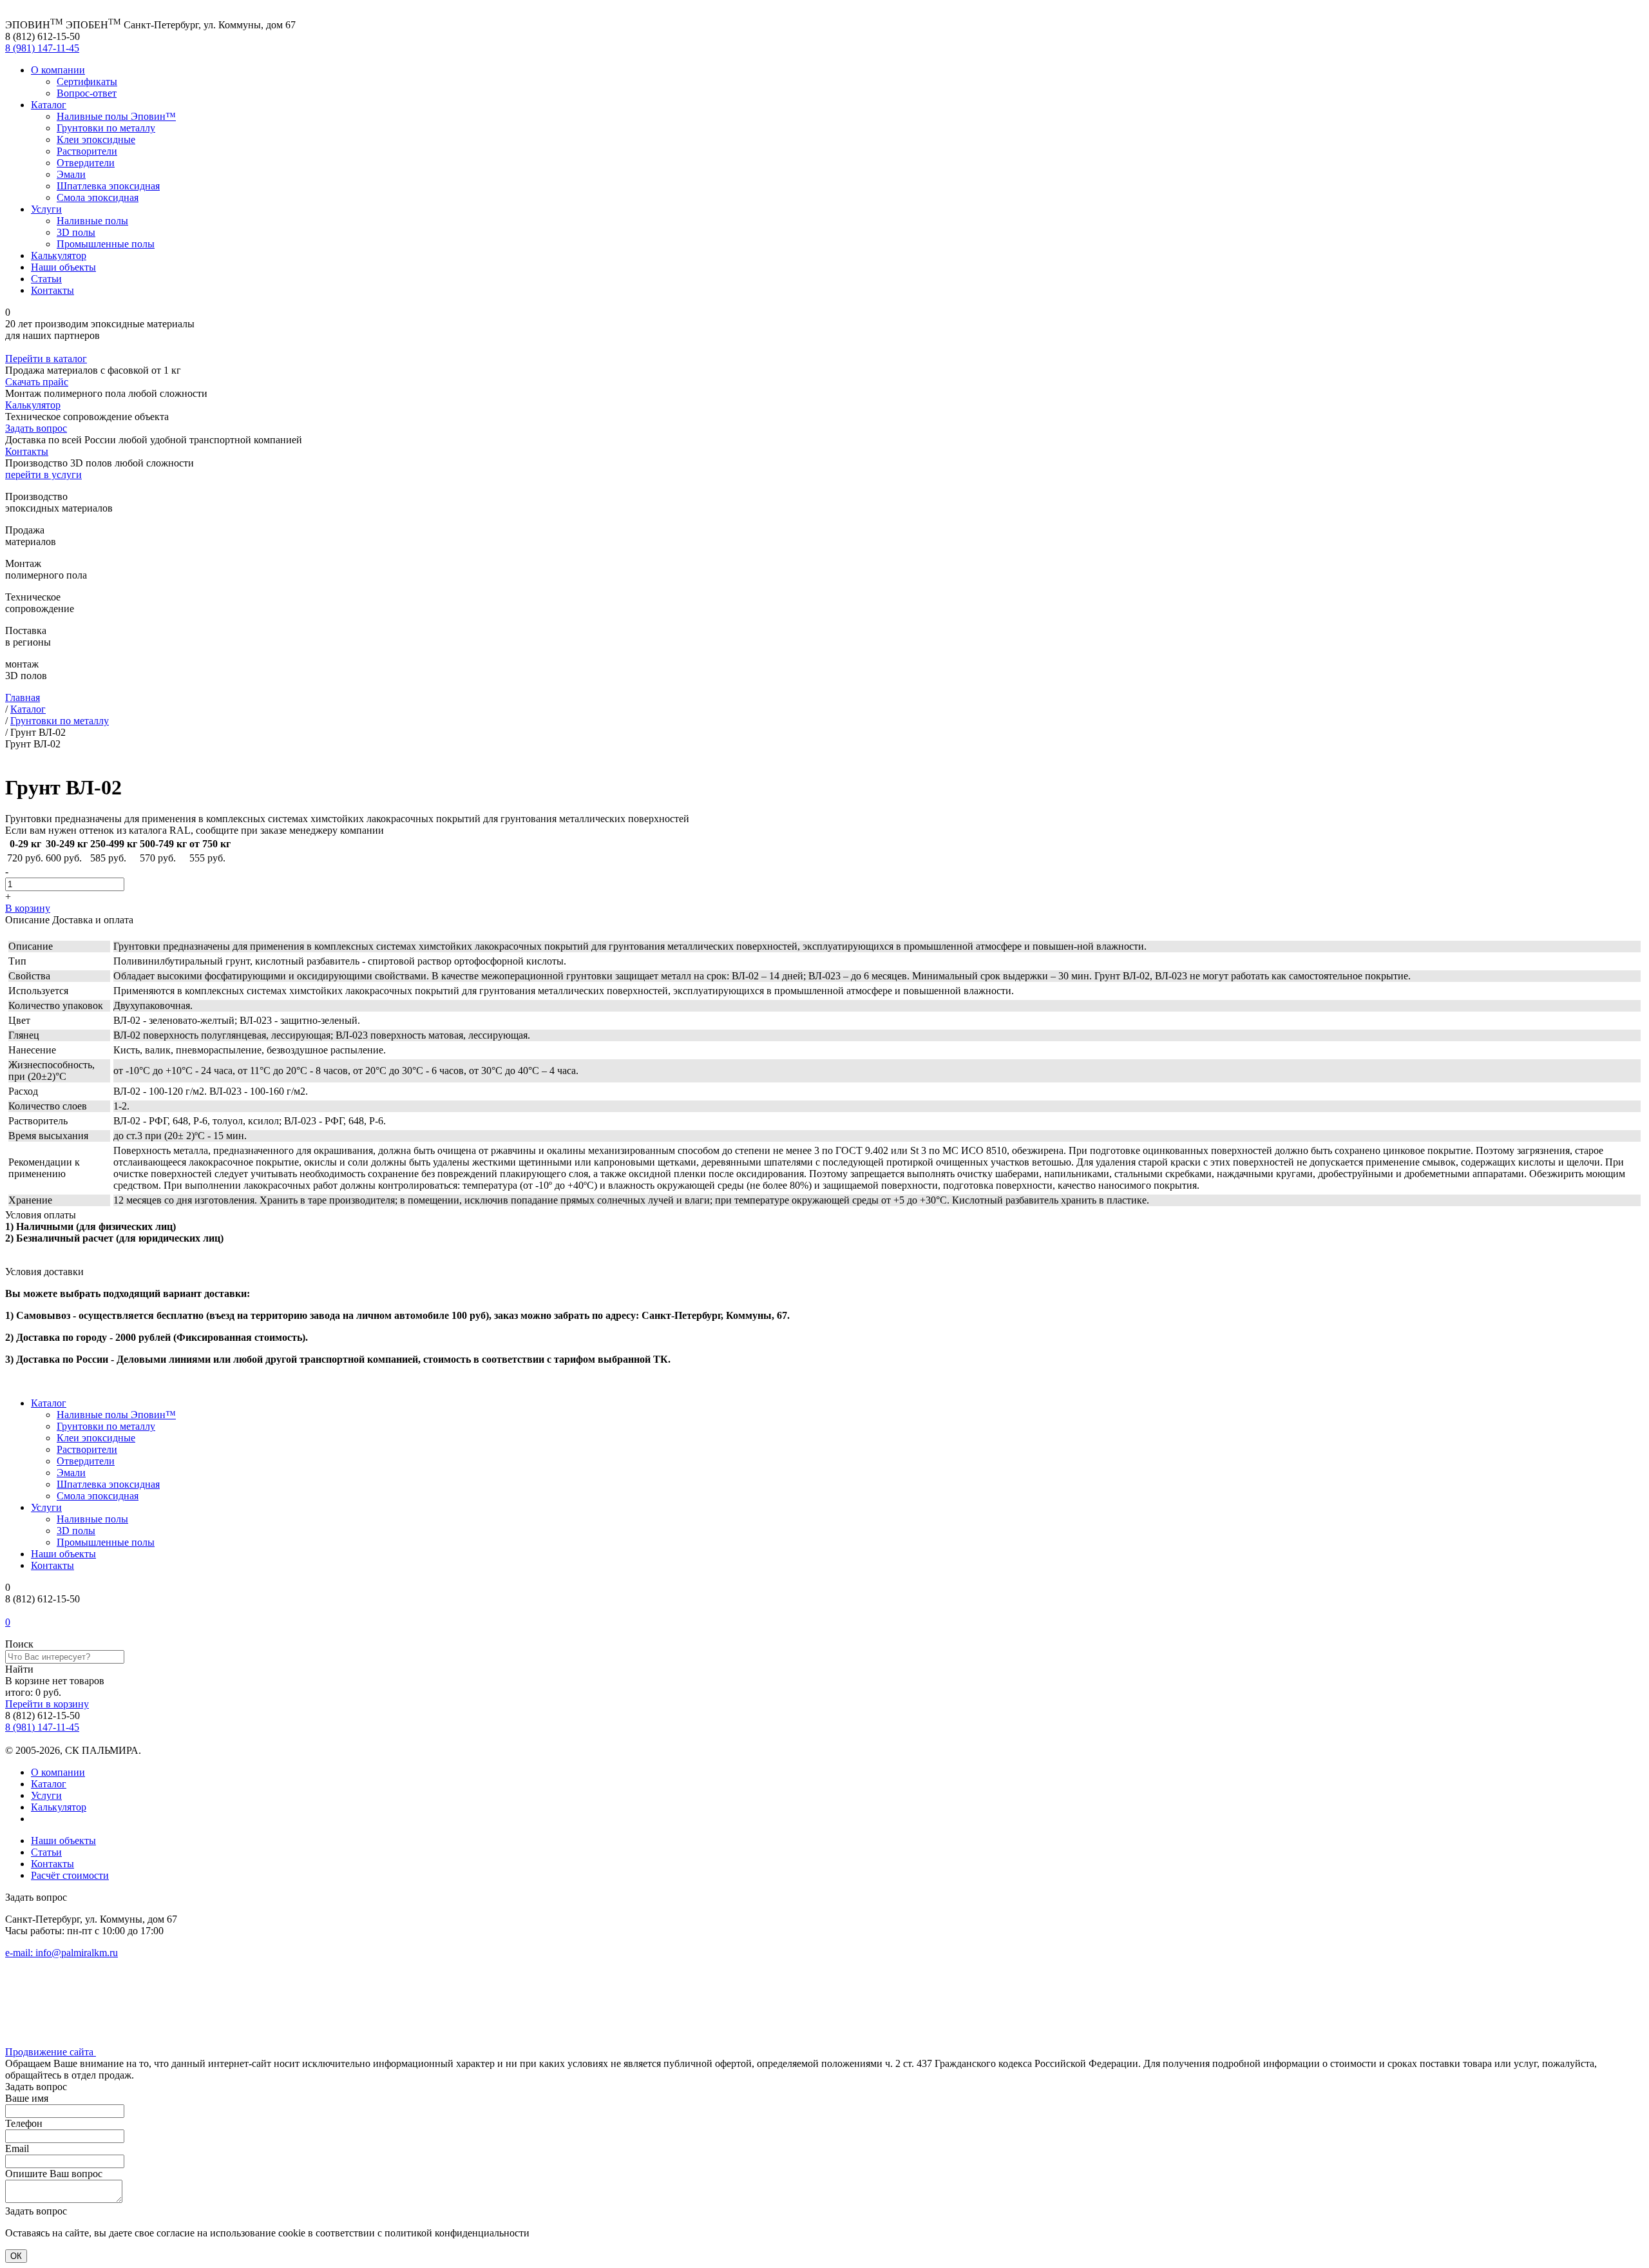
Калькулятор (59, 255)
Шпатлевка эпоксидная (108, 186)
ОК (16, 2256)
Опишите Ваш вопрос (54, 2174)
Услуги (46, 209)
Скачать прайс (37, 382)
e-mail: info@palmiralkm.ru (62, 1953)
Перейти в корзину (47, 1704)
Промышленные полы (106, 244)
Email (17, 2148)
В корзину (28, 908)
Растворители (87, 151)
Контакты (52, 290)
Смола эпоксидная (98, 197)
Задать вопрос (36, 428)
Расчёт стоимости (70, 1875)
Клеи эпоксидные (96, 139)
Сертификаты (87, 82)
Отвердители (86, 163)
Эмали (71, 174)
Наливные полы (92, 221)
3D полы (76, 232)
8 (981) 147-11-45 (42, 48)
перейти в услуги (43, 475)
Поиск (19, 1644)
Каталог (49, 105)
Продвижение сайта (51, 2052)
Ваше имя (27, 2098)
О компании (58, 70)
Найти (19, 1669)
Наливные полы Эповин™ (116, 116)
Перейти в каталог (46, 359)
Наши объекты (63, 267)
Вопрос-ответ (87, 93)
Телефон (24, 2123)
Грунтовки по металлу (106, 128)
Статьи (46, 279)
